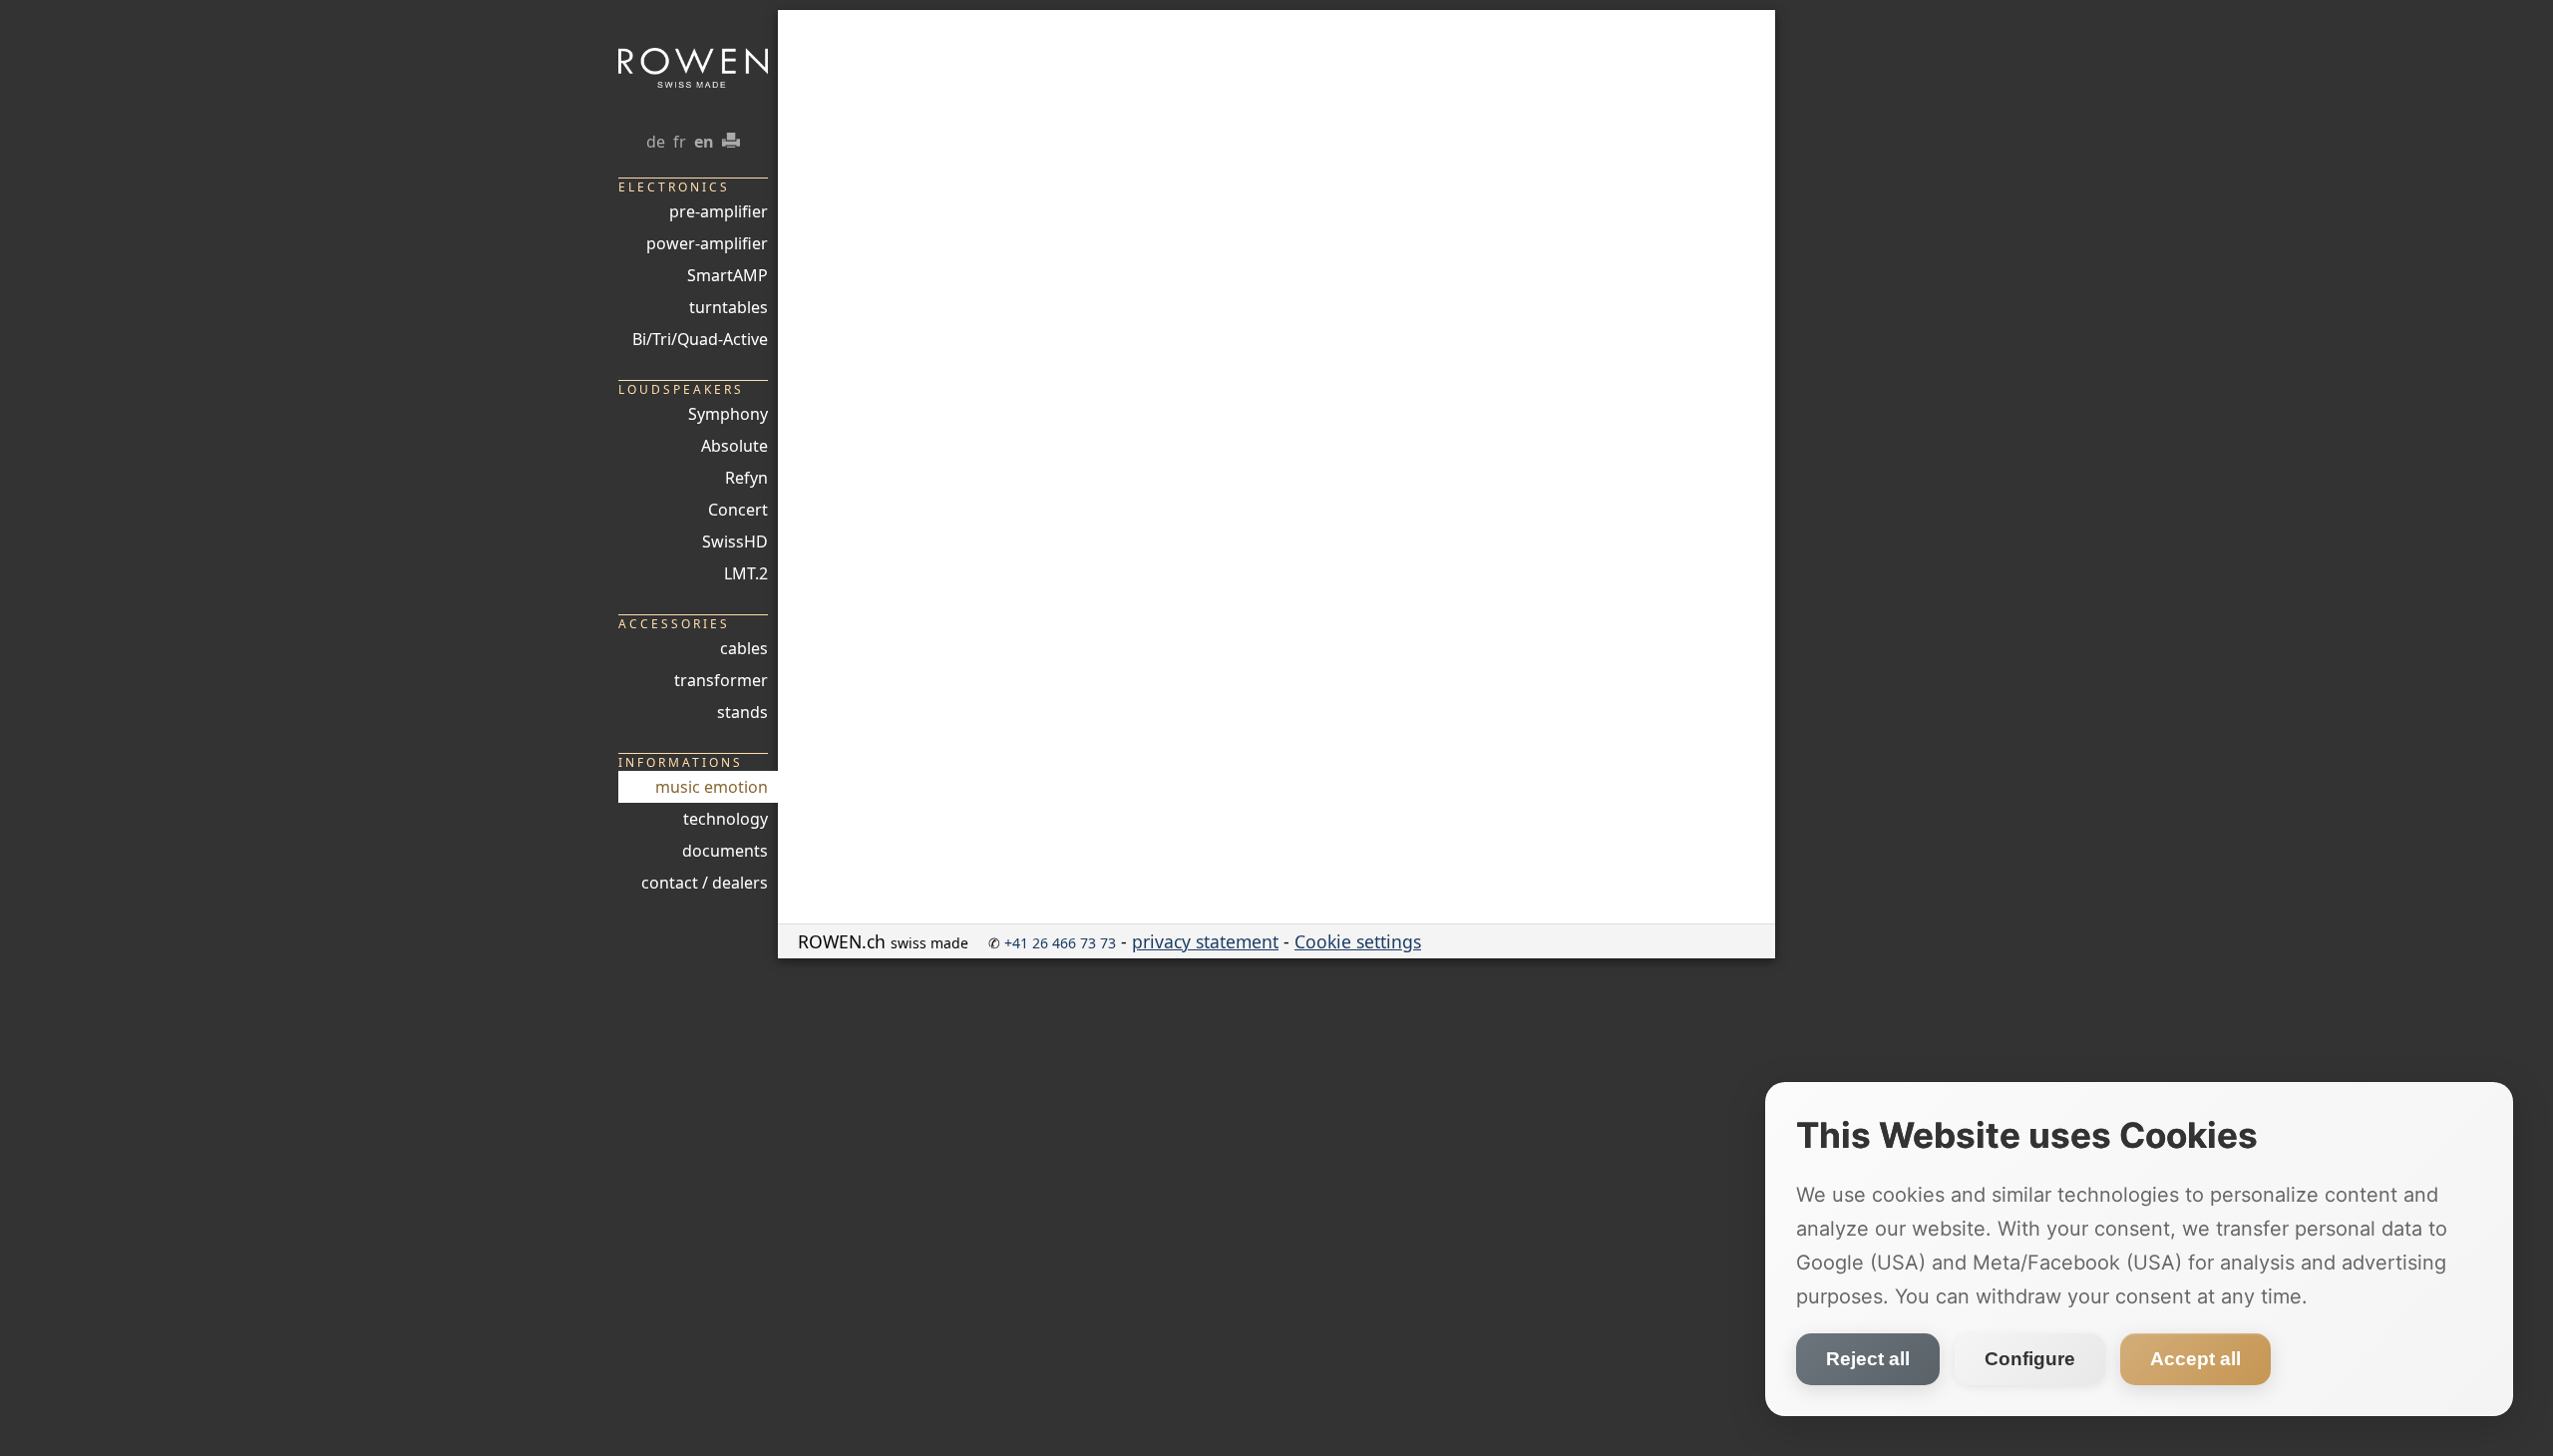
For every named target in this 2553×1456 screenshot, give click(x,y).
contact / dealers (705, 883)
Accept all (2195, 1359)
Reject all (1868, 1359)
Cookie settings (1358, 941)
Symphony (728, 414)
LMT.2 (746, 573)
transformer (721, 680)
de (656, 142)
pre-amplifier (719, 211)
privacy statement (1205, 941)
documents (725, 851)
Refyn (746, 478)
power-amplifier (707, 243)
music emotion (712, 787)
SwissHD (735, 542)
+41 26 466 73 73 (1060, 943)
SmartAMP (728, 275)
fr (680, 142)
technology (726, 819)
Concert (738, 510)
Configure (2030, 1359)
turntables (729, 307)
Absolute (734, 446)
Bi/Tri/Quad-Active (700, 339)
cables (744, 648)
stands (742, 712)
